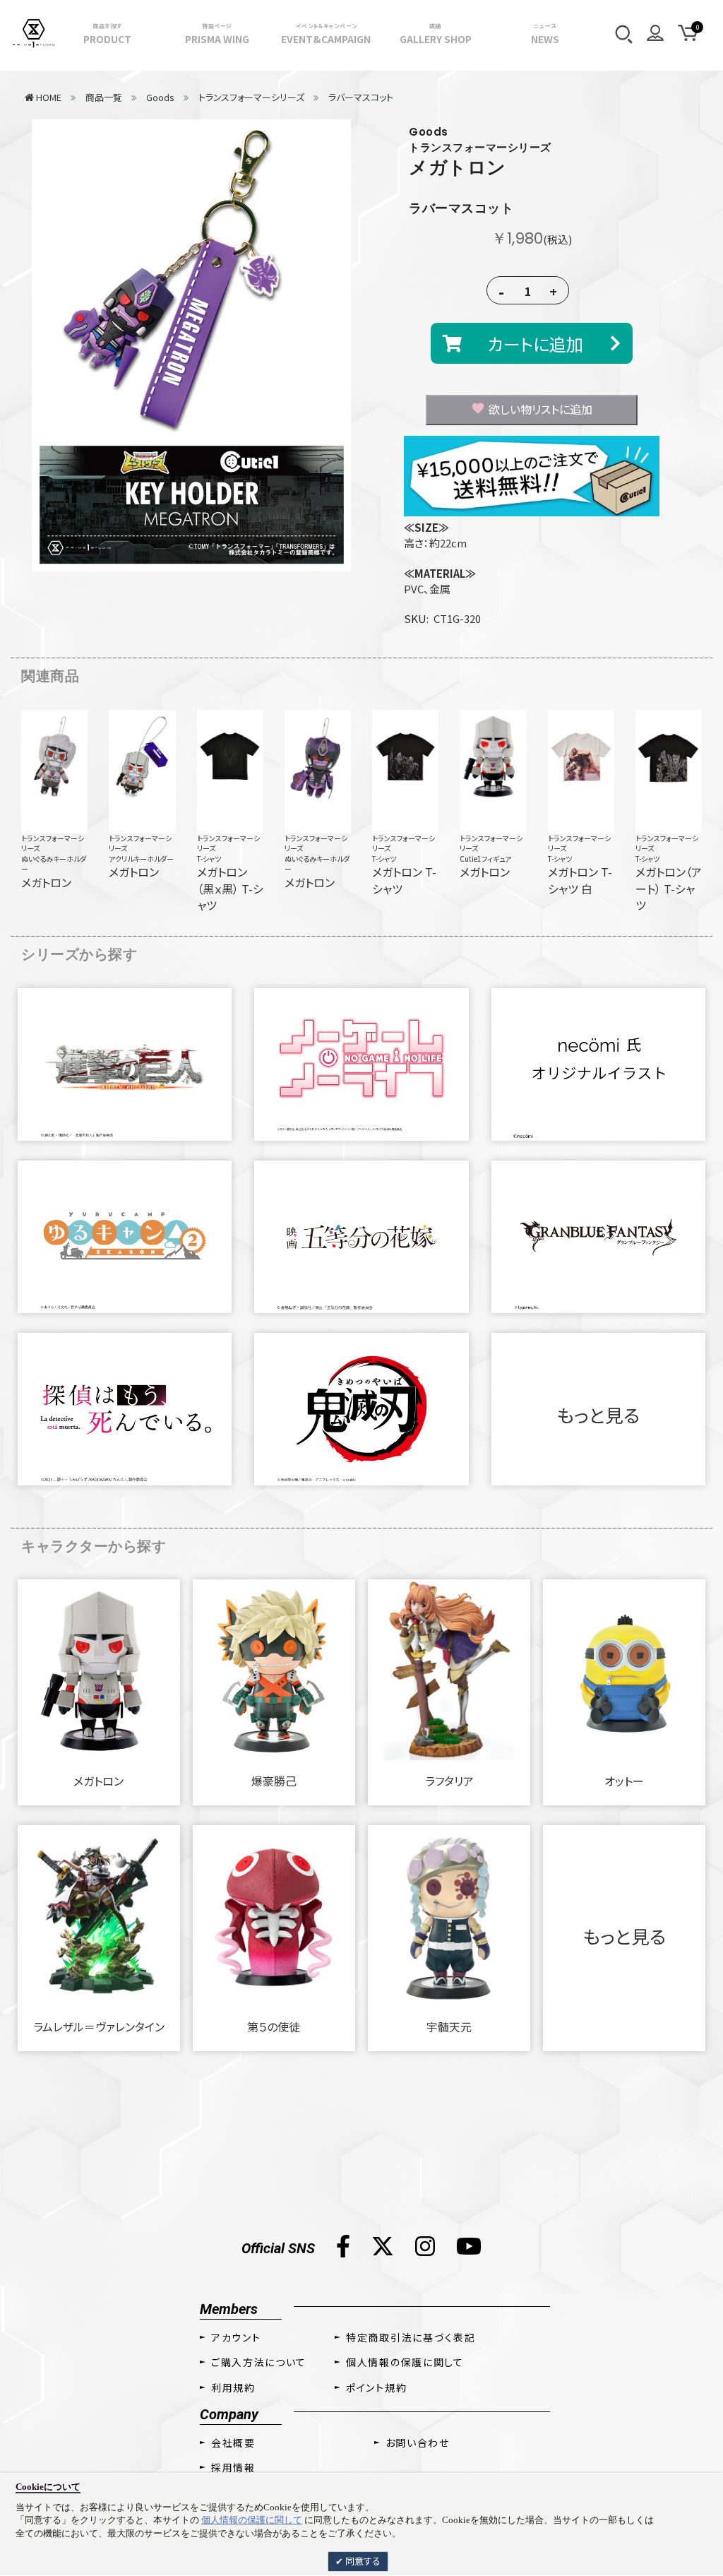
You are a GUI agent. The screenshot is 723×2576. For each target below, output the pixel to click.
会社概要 (233, 2443)
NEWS (545, 34)
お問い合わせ (418, 2443)
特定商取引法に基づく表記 (411, 2337)
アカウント (236, 2337)
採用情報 (233, 2467)
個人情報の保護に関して (252, 2520)
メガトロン (458, 167)
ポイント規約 (376, 2387)
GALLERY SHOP (436, 34)
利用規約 (233, 2387)
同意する (362, 2561)
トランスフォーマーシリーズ (53, 843)
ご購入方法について (259, 2362)
